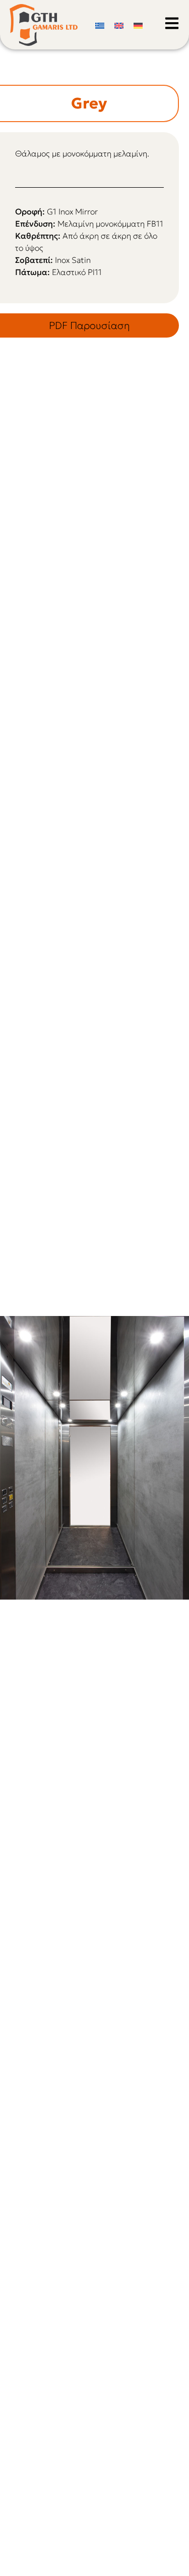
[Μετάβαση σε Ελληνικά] (100, 24)
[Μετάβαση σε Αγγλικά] (119, 24)
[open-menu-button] (172, 23)
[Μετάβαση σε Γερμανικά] (138, 24)
